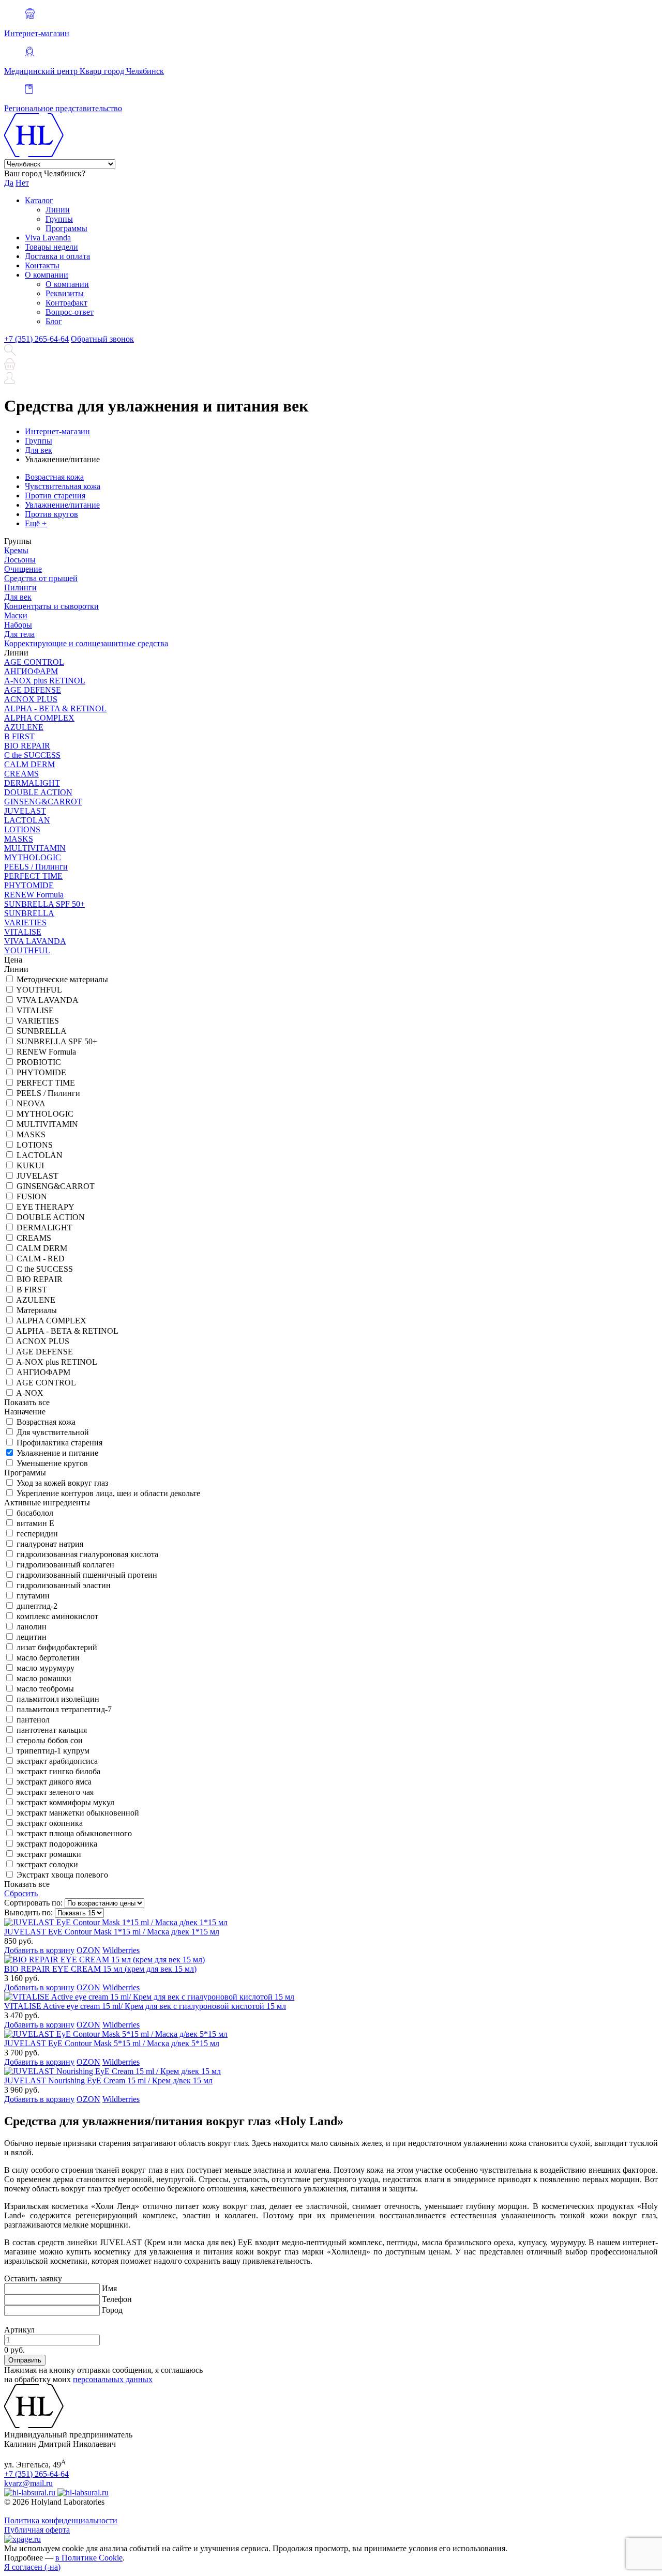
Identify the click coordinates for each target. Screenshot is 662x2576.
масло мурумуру (46, 1668)
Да (9, 183)
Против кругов (51, 514)
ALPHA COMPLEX (39, 718)
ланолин (32, 1627)
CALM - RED (41, 1259)
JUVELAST (25, 811)
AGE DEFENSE (33, 690)
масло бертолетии (48, 1658)
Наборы (18, 625)
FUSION (32, 1196)
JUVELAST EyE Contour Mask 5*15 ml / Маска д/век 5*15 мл (112, 2043)
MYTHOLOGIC (33, 857)
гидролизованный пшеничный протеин (87, 1575)
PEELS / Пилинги (36, 867)
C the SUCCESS (32, 755)
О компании (47, 275)
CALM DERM (29, 764)
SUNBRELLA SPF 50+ (44, 904)
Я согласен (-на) (32, 2567)
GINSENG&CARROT (43, 802)
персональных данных (113, 2379)
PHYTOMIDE (29, 885)
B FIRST (19, 736)
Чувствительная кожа (63, 486)
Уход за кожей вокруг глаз (62, 1483)
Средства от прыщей (41, 578)
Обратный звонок (102, 339)
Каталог (39, 200)
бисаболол (35, 1513)
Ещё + (36, 523)
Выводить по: (28, 1912)
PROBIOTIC (39, 1062)
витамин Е (35, 1523)
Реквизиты (65, 293)
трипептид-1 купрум (53, 1751)
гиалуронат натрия (50, 1544)
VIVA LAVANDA (35, 941)
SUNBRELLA (29, 913)
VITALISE (23, 932)
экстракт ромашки (49, 1854)
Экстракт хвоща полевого (62, 1875)
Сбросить (21, 1893)
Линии (58, 210)
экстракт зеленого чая (55, 1792)
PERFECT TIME (33, 876)
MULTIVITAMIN (35, 848)
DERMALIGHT (32, 783)
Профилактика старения (59, 1443)
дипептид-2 (37, 1606)
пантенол (33, 1720)
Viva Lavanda (48, 238)
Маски (16, 615)
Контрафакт (66, 303)
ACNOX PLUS (31, 699)
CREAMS (21, 774)
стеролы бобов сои (50, 1740)
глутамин (33, 1596)
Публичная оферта (37, 2530)
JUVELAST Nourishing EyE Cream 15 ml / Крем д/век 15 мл (108, 2080)
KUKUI (30, 1165)
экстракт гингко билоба (58, 1771)
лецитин (32, 1637)
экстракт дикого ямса (54, 1782)
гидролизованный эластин (64, 1585)
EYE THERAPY (46, 1207)
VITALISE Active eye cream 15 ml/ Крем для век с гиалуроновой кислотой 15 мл (145, 2006)
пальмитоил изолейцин (58, 1699)
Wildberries (121, 1950)
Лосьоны (20, 560)
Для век (18, 597)
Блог (54, 321)
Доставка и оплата (57, 256)
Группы (59, 219)
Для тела (19, 634)
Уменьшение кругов (52, 1463)
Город (112, 2310)
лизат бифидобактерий (57, 1647)
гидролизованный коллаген (65, 1565)
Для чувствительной (53, 1432)
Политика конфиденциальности (61, 2520)
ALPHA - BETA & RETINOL (55, 708)
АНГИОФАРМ (31, 671)
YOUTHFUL (27, 950)
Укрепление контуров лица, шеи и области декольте (108, 1493)
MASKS (19, 839)
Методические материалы (62, 979)
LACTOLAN (27, 820)
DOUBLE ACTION (38, 792)
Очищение (23, 569)
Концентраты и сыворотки (51, 606)
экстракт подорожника (57, 1844)
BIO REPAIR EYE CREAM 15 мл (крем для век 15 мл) (100, 1969)
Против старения (55, 496)
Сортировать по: (33, 1903)
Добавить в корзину (39, 1950)
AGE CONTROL (34, 662)
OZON (88, 1950)
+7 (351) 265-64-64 (36, 339)
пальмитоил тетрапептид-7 (64, 1709)
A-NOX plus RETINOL (45, 681)
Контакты (42, 265)
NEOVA (31, 1103)
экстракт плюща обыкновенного (74, 1833)
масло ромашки (44, 1678)
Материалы (37, 1310)
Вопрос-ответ (70, 312)
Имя (109, 2288)
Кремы (16, 550)
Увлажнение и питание (57, 1453)
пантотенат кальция (52, 1730)
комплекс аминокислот (57, 1616)
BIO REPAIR (27, 746)
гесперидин (37, 1534)
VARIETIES (25, 923)
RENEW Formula (34, 895)
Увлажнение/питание (62, 505)
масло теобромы (45, 1689)
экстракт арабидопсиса (57, 1761)
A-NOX (30, 1393)
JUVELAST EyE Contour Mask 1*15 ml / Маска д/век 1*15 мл (112, 1932)
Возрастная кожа (54, 477)
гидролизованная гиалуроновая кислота (87, 1554)
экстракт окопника (50, 1823)
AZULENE (24, 727)
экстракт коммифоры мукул (65, 1802)
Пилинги (20, 588)
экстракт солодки (47, 1864)
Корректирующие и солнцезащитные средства (86, 643)
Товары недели (51, 247)
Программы (66, 228)
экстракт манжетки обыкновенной (78, 1813)
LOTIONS (22, 829)
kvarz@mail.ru (28, 2483)
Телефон (117, 2299)
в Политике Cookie (89, 2558)
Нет (22, 183)
